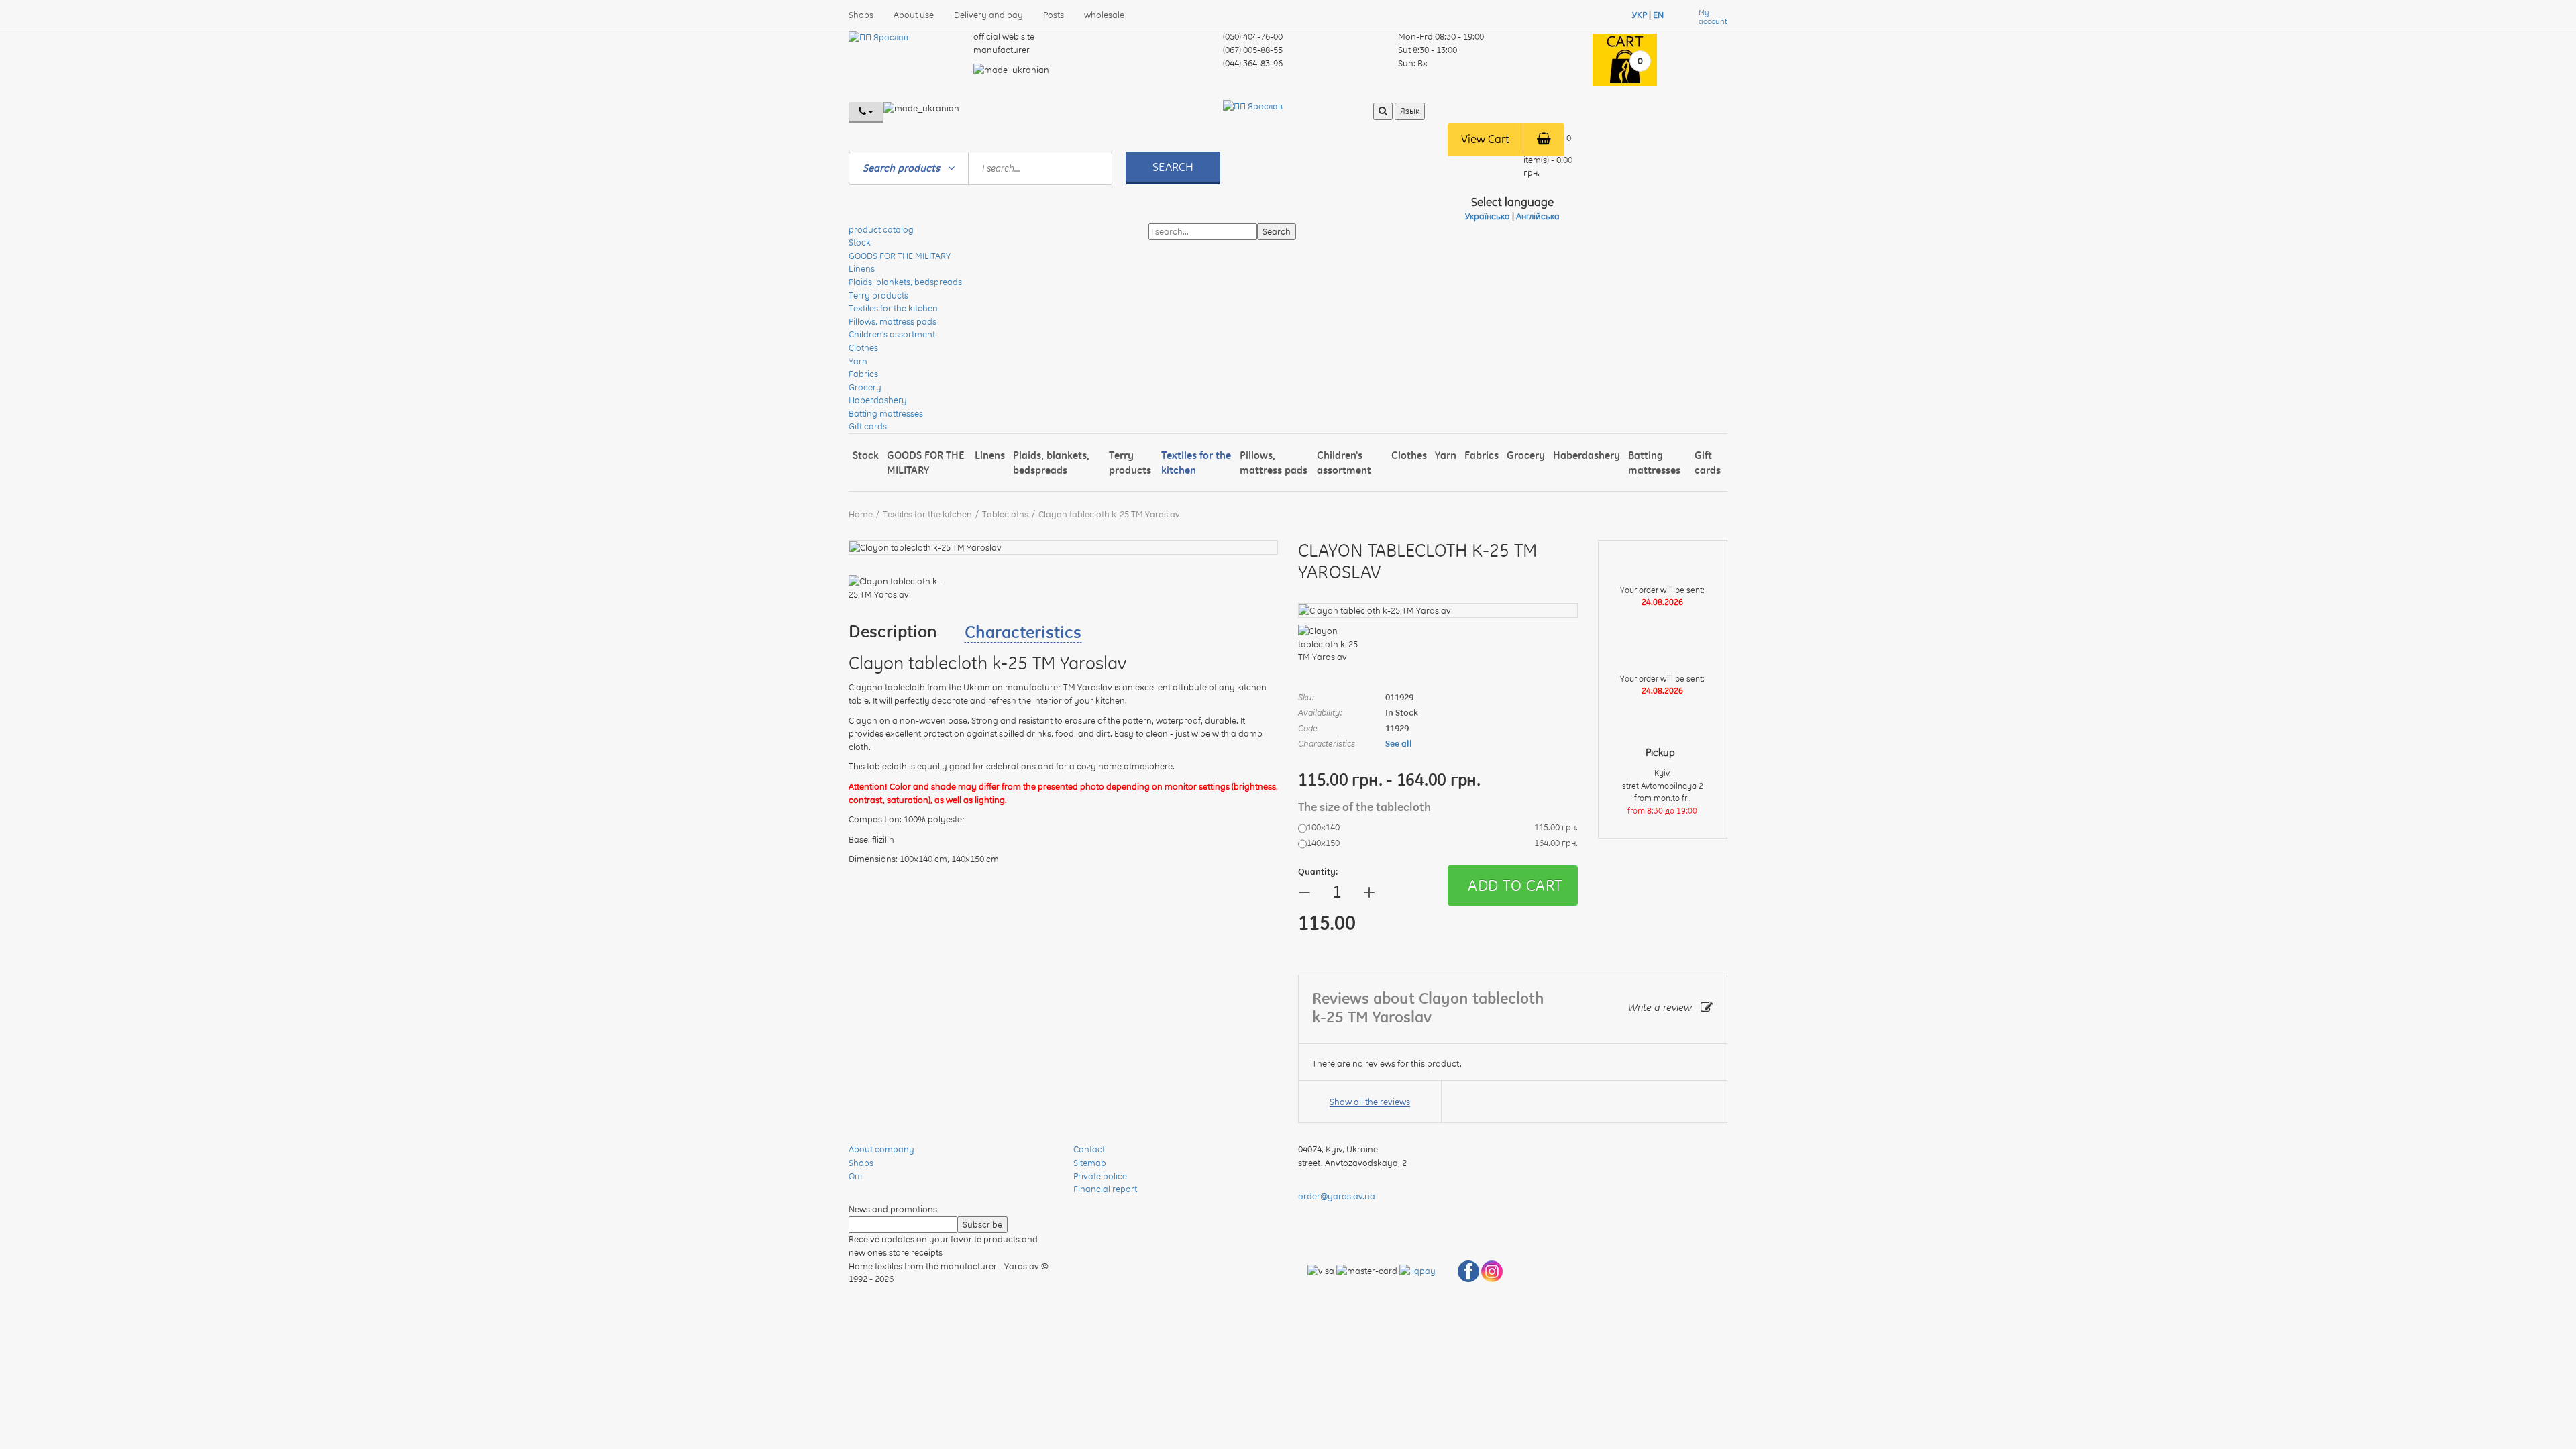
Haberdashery (878, 400)
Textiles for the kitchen (893, 308)
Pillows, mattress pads (893, 321)
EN (1658, 15)
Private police (1100, 1176)
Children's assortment (892, 334)
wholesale (1104, 15)
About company (881, 1149)
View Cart (1485, 139)
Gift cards (868, 426)
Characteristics (1023, 632)
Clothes (863, 347)
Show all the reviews (1370, 1102)
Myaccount (1713, 17)
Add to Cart (1515, 885)
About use (914, 15)
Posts (1054, 15)
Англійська (1538, 216)
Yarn (858, 361)
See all (1399, 743)
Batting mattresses (886, 413)
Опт (856, 1176)
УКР (1640, 15)
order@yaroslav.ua (1337, 1196)
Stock (860, 242)
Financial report (1105, 1189)
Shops (861, 15)
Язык (1410, 111)
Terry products (878, 295)
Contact (1089, 1149)
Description (893, 631)
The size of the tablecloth (1366, 807)
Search (1173, 167)
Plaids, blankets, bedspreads (905, 282)
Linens (862, 268)
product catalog (881, 229)
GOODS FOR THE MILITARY (900, 256)
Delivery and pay (988, 15)
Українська (1488, 216)
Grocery (865, 387)
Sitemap (1090, 1163)
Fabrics (863, 374)
